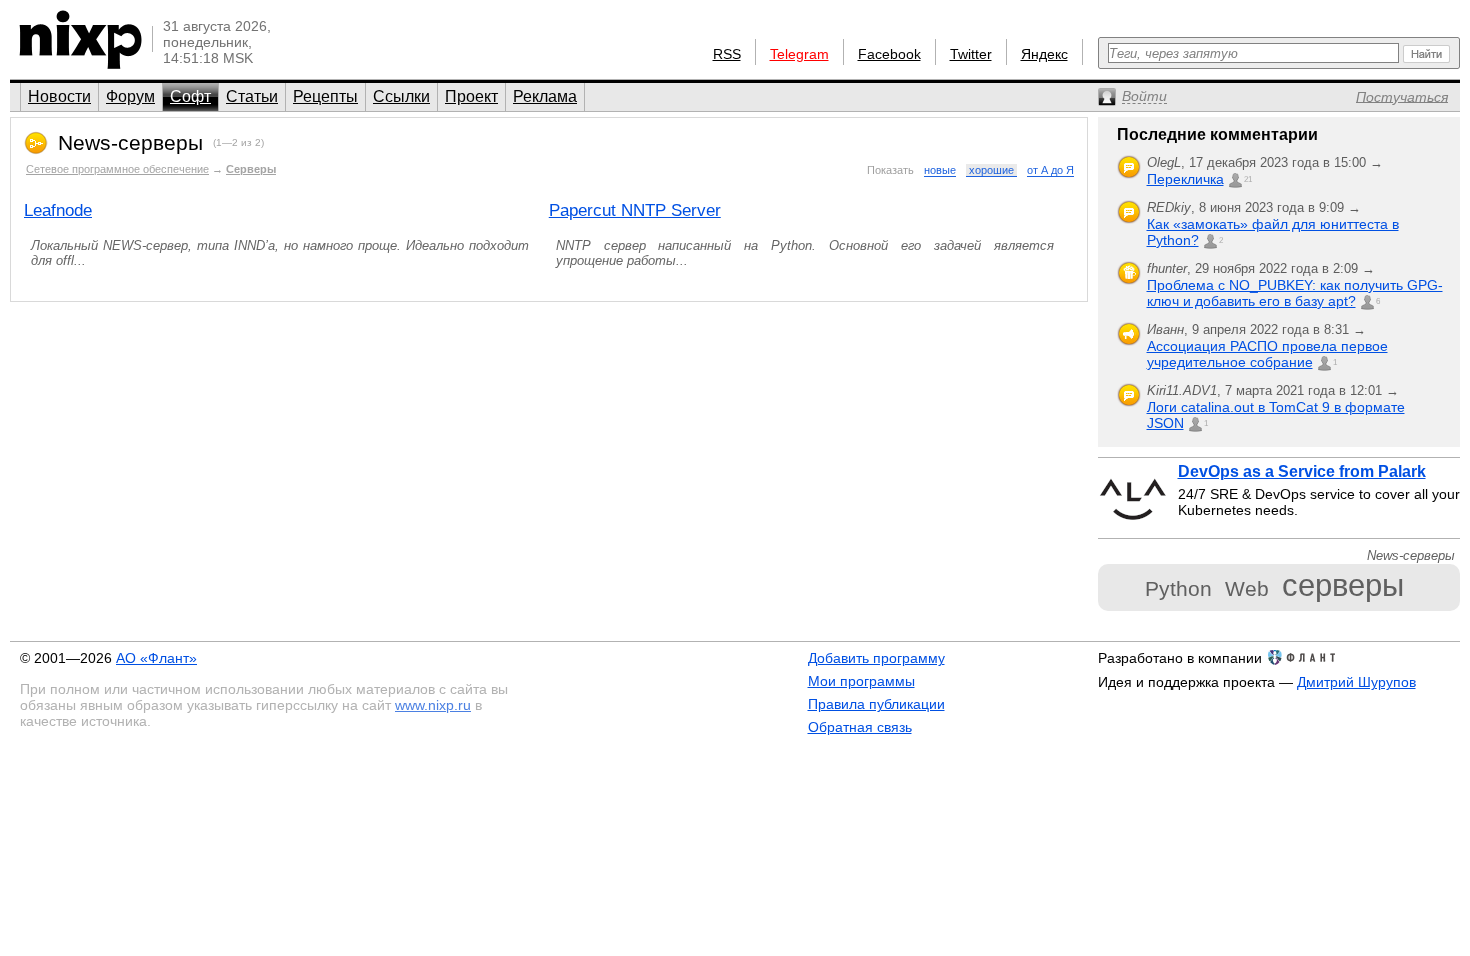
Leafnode (58, 210)
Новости (59, 96)
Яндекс (1044, 54)
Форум (130, 96)
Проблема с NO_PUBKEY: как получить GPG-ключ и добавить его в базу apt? (1295, 293)
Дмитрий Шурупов (1356, 682)
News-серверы (130, 142)
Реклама (545, 96)
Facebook (889, 54)
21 (1248, 179)
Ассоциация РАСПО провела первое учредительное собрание (1267, 354)
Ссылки (401, 96)
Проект (471, 96)
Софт (190, 96)
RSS (727, 54)
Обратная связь (860, 727)
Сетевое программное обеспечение (117, 169)
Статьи (252, 96)
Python (1178, 588)
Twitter (971, 54)
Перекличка (1185, 179)
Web (1247, 588)
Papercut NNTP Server (635, 210)
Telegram (799, 54)
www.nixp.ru (433, 705)
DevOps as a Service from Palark (1302, 471)
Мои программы (861, 681)
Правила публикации (876, 704)
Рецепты (325, 96)
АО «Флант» (156, 658)
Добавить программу (876, 658)
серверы (1343, 585)
